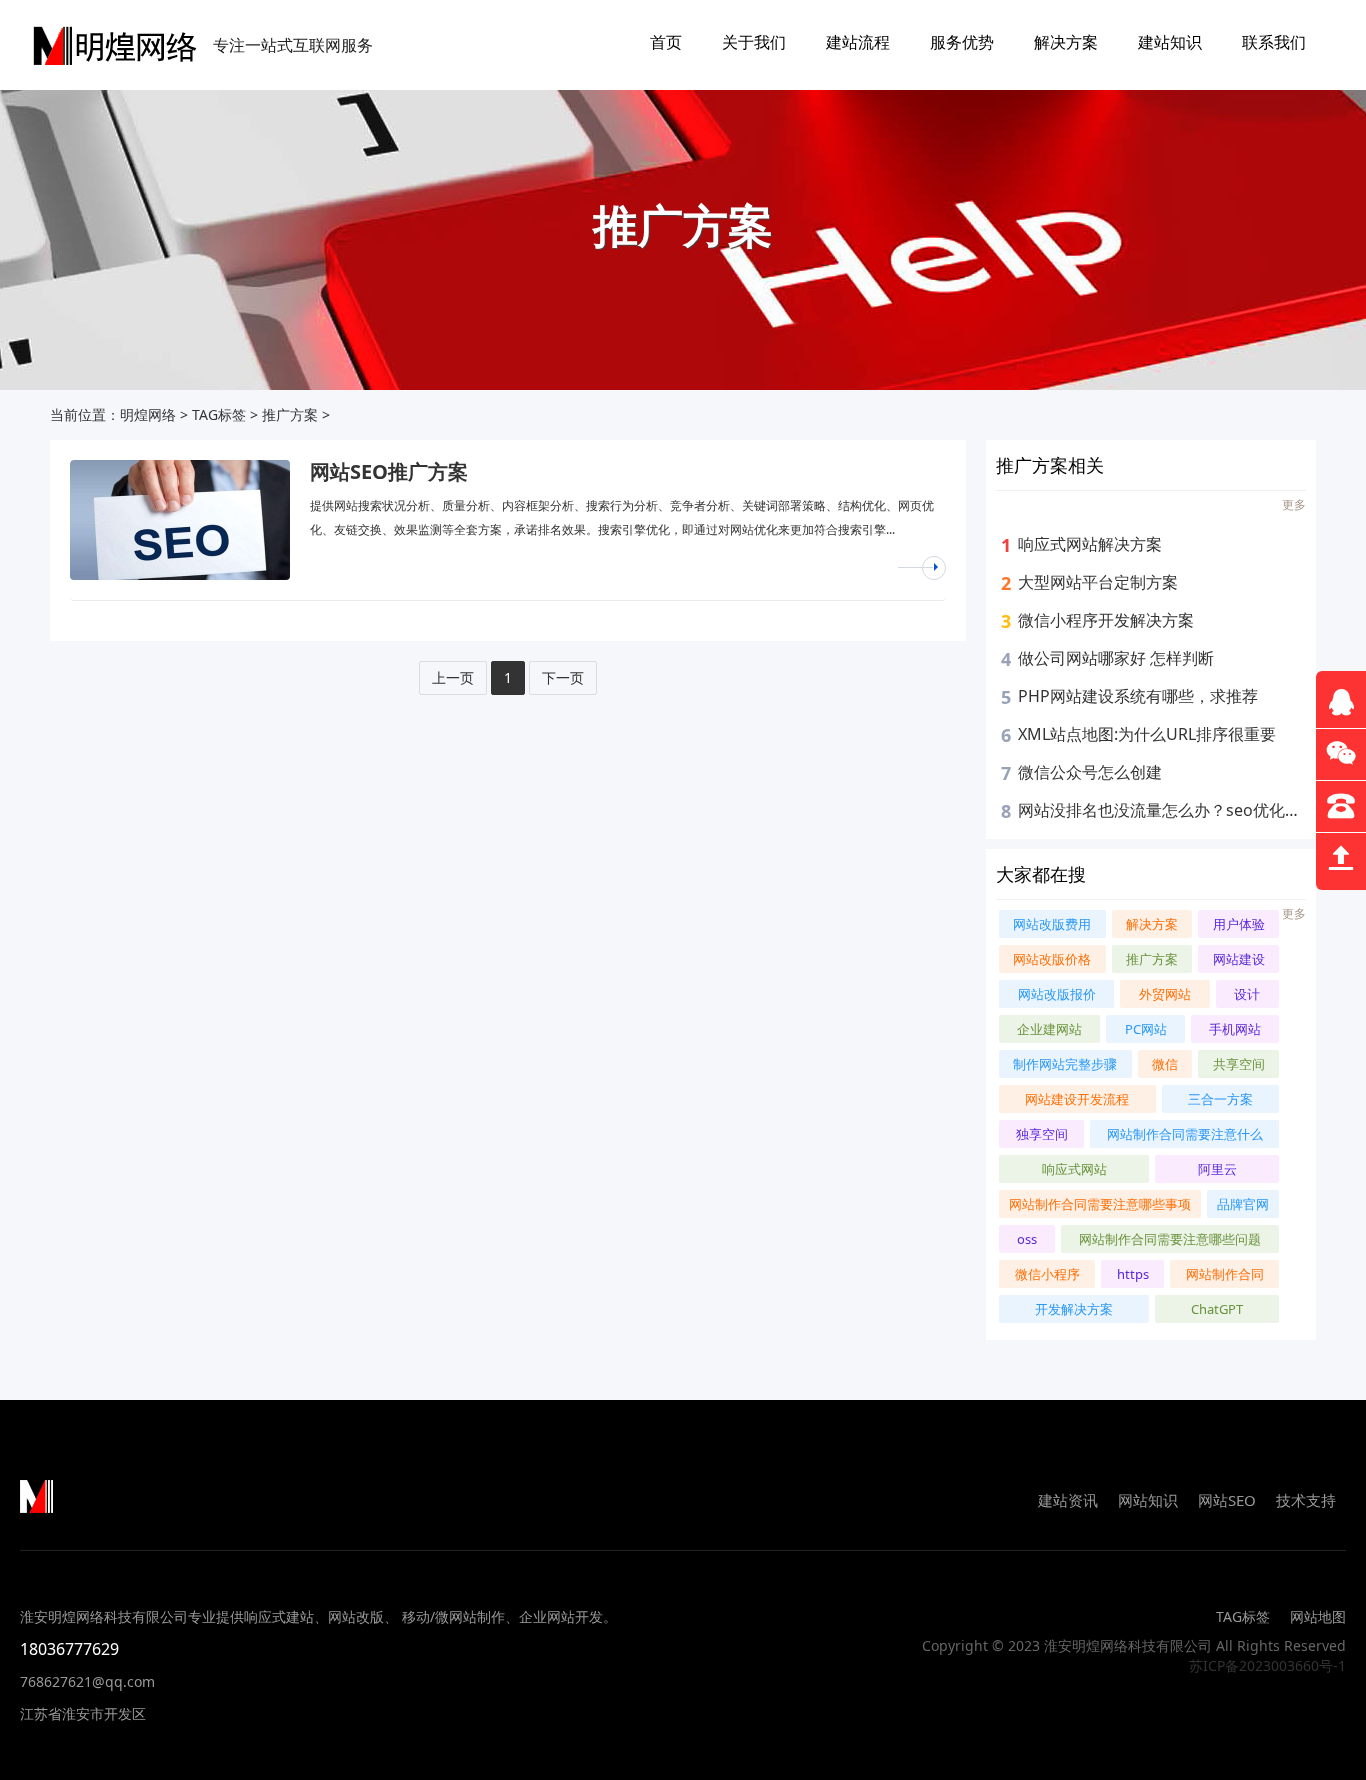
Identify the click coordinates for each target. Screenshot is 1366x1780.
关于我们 (754, 42)
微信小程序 (1047, 1274)
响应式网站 (1074, 1169)
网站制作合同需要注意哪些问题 (1170, 1239)
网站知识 (1148, 1500)
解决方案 (1066, 42)
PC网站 (1146, 1029)
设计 (1247, 994)
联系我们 (1274, 42)
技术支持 (1306, 1500)
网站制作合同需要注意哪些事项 (1100, 1204)
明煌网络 (148, 414)
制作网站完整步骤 (1065, 1064)
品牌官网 (1243, 1204)
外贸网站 (1165, 994)
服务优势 (962, 42)
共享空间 (1239, 1064)
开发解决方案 (1074, 1309)
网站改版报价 (1057, 994)
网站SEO (1227, 1500)
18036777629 (69, 1649)
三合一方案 (1220, 1099)
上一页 (453, 677)
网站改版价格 (1052, 959)
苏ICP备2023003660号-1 (1267, 1665)
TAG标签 (219, 414)
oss (1027, 1239)
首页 (666, 42)
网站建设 (1239, 959)
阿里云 (1217, 1169)
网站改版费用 (1052, 924)
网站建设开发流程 (1077, 1099)
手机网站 (1235, 1029)
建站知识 (1170, 42)
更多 (1294, 504)
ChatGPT (1217, 1309)
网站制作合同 (1225, 1274)
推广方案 (290, 414)
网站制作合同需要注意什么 (1185, 1134)
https (1133, 1274)
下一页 (563, 677)
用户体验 (1239, 924)
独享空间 (1042, 1134)
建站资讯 (1068, 1500)
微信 (1165, 1064)
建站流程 (858, 42)
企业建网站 (1049, 1029)
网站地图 (1318, 1616)
